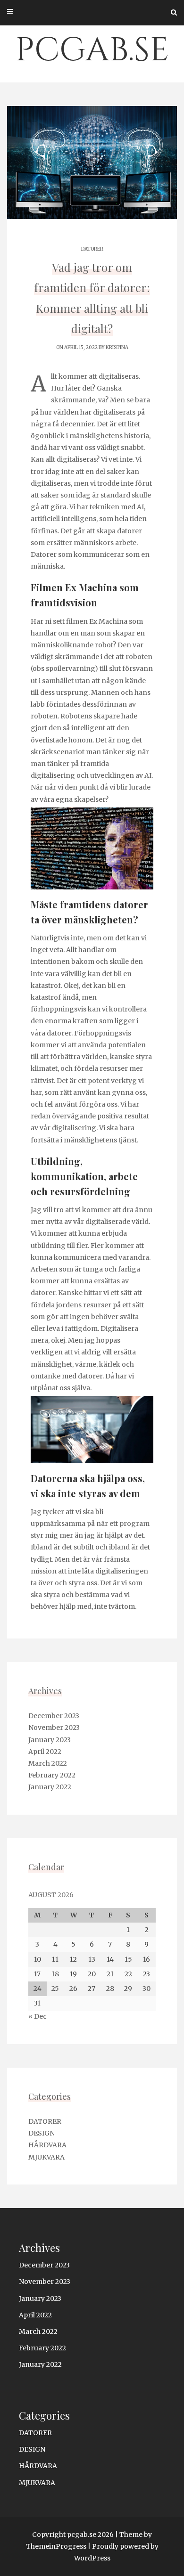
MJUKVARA (46, 2157)
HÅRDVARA (47, 2145)
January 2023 (50, 1740)
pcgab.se (92, 50)
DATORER (92, 249)
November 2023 (54, 1728)
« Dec (38, 2016)
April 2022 (45, 1752)
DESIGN (42, 2133)
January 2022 (50, 1787)
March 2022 (48, 1763)
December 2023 (54, 1716)
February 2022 (52, 1775)
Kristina (117, 347)
